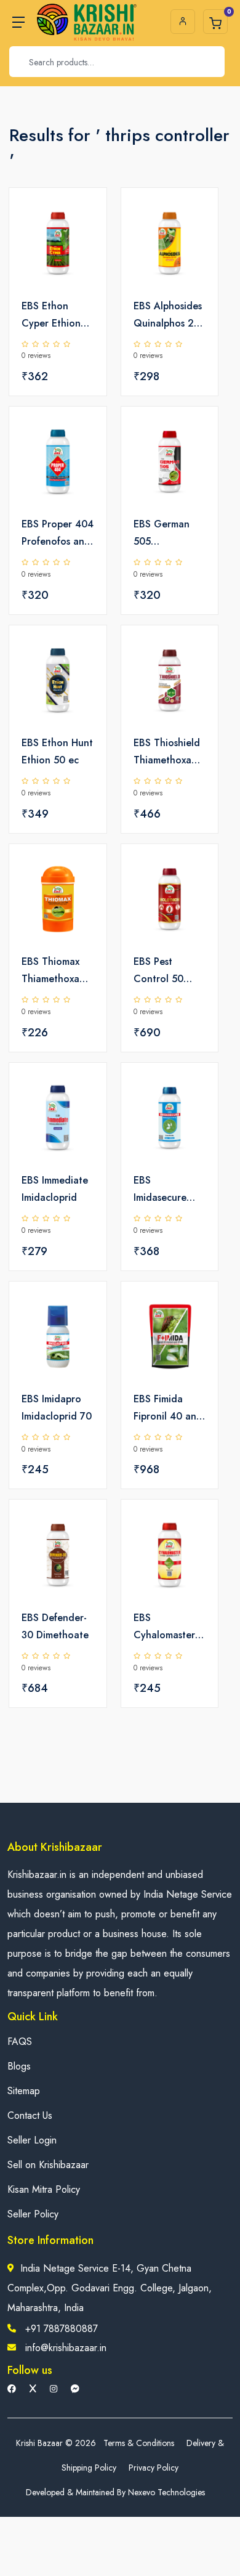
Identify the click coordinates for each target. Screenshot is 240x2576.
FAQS (20, 2042)
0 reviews (36, 356)
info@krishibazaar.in (66, 2348)
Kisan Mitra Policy (44, 2189)
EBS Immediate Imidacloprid (55, 1189)
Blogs (19, 2066)
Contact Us (30, 2115)
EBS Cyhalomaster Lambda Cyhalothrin (164, 1627)
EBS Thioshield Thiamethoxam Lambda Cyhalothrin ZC (168, 752)
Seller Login (32, 2140)
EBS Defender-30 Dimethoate (55, 1626)
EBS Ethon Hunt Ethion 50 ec (57, 751)
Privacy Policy (154, 2468)
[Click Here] (84, 218)
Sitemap (24, 2091)
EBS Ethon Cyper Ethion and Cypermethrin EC (52, 315)
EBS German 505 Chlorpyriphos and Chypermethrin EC (167, 534)
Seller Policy (33, 2214)
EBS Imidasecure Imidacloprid (161, 1190)
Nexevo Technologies (166, 2492)
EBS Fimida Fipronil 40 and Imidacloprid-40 (169, 1408)
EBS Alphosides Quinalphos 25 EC (168, 315)
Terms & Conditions (139, 2443)
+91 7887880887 (62, 2329)
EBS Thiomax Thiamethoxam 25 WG (54, 971)
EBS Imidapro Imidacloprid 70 (57, 1408)
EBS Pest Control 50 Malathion (158, 971)
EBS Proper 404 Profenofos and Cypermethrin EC (58, 534)
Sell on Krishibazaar (48, 2165)
